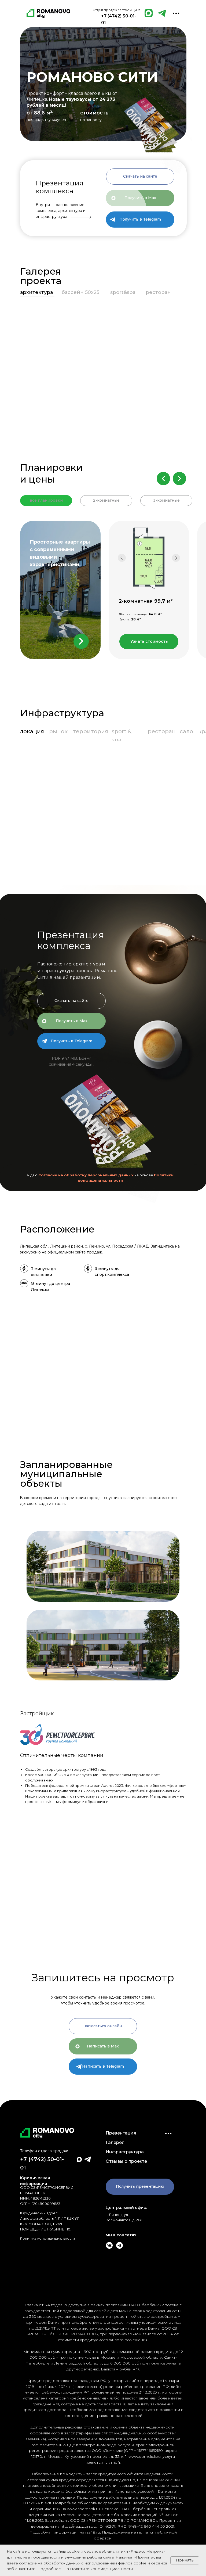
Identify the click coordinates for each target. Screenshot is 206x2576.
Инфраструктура (125, 2152)
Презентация (121, 2133)
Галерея (115, 2142)
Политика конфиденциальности (47, 2238)
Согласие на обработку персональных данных (86, 1175)
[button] (140, 177)
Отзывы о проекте (126, 2161)
